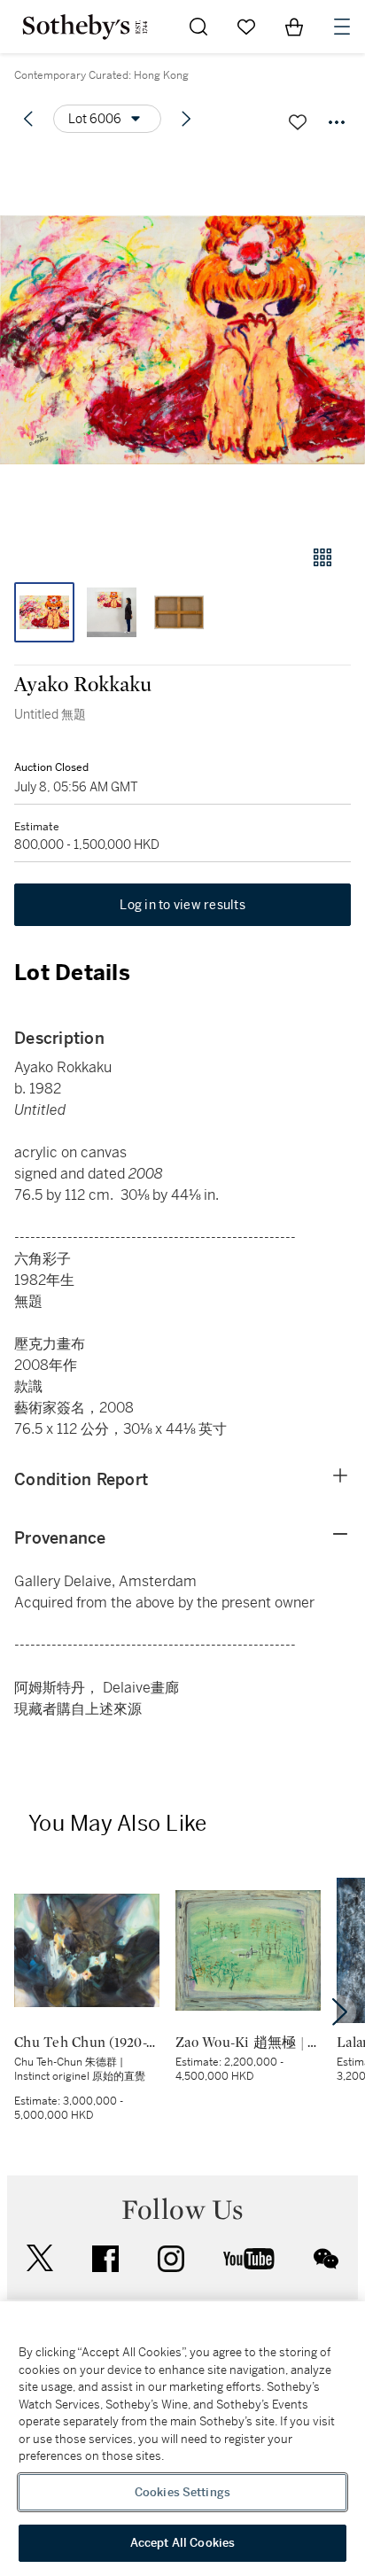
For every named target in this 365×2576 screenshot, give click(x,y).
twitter (40, 2258)
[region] (182, 2439)
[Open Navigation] (342, 27)
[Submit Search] (198, 27)
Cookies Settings (182, 2492)
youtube (249, 2259)
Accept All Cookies (182, 2543)
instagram (171, 2259)
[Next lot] (186, 119)
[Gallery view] (322, 557)
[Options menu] (337, 122)
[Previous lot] (28, 119)
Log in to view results (182, 905)
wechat (326, 2259)
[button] (182, 340)
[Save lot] (298, 122)
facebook (105, 2259)
